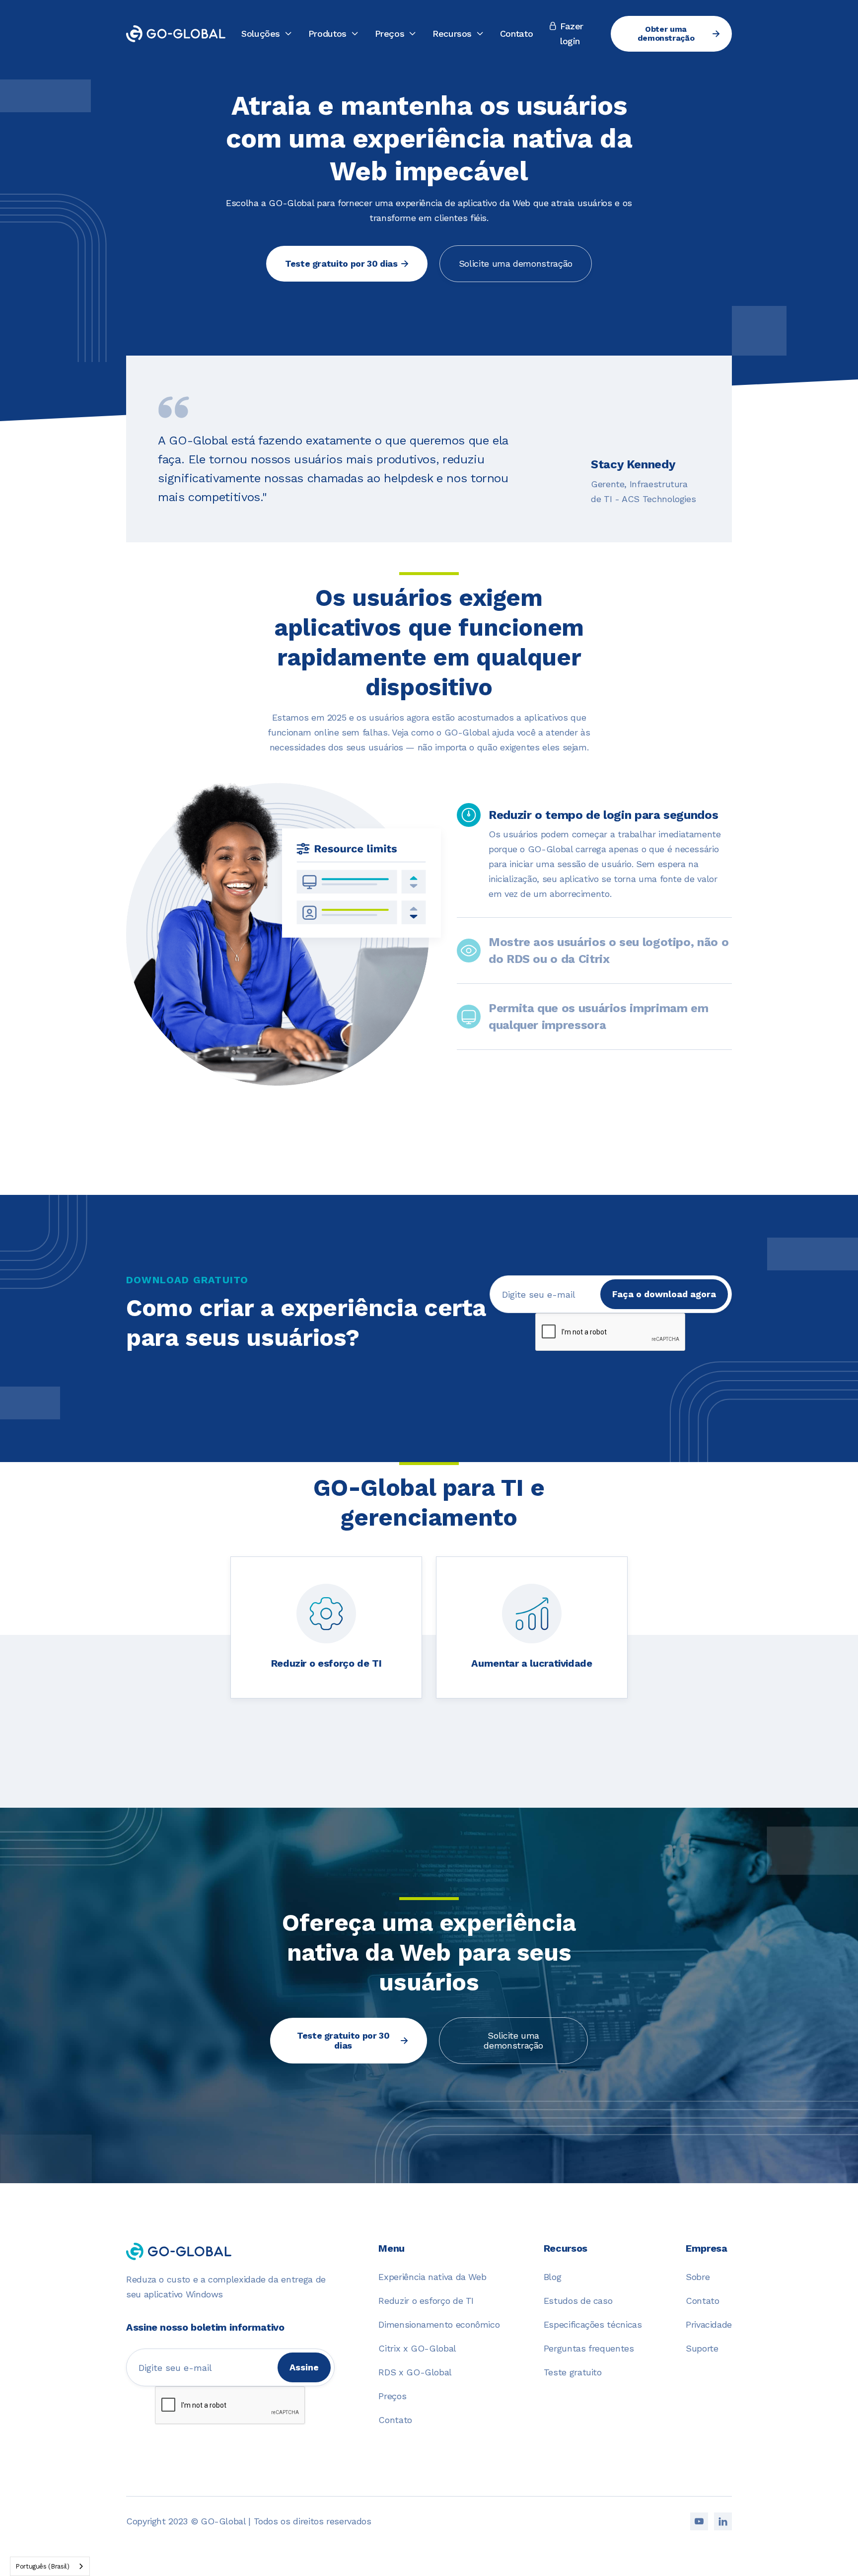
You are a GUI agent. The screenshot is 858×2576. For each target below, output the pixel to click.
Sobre (698, 2277)
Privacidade (709, 2324)
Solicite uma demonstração (516, 263)
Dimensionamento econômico (439, 2324)
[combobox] (50, 2566)
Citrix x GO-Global (417, 2348)
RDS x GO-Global (415, 2372)
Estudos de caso (578, 2301)
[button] (267, 34)
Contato (516, 34)
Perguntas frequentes (589, 2348)
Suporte (702, 2348)
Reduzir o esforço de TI (426, 2301)
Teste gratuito (573, 2372)
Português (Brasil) (42, 2566)
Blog (553, 2277)
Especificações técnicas (593, 2324)
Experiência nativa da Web (432, 2277)
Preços (392, 2396)
